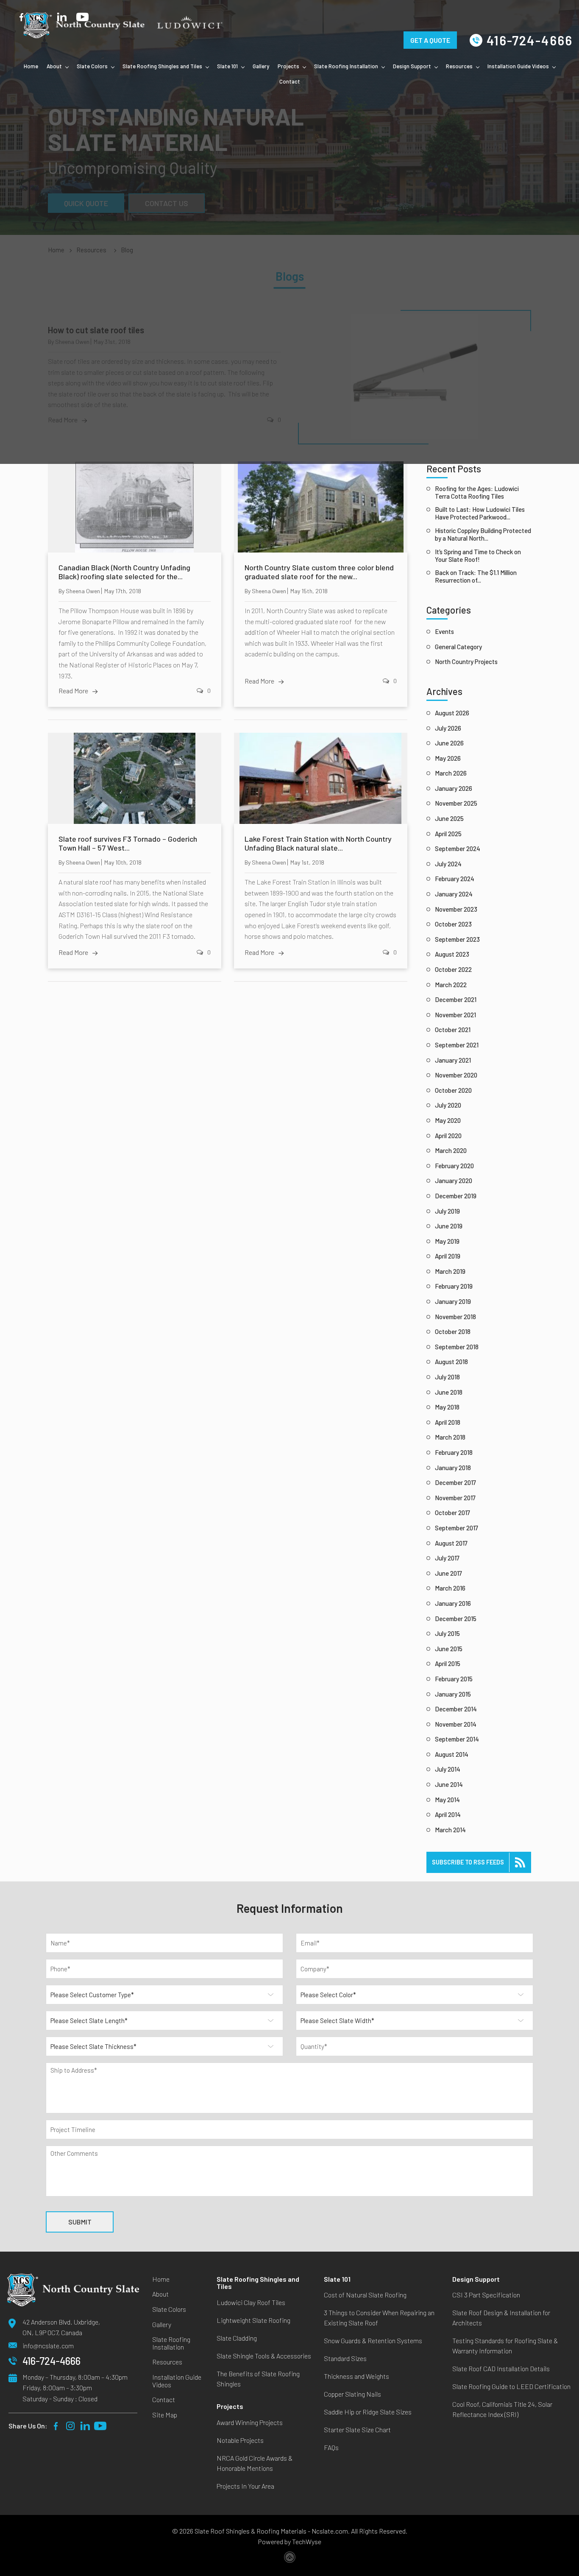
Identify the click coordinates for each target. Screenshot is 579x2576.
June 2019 (449, 1226)
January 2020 (454, 1181)
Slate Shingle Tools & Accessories (264, 2356)
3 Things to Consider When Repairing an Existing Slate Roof (379, 2318)
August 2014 (452, 1754)
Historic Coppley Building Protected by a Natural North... (483, 534)
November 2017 (455, 1498)
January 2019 (453, 1301)
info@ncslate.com (48, 2346)
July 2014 (448, 1769)
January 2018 (453, 1468)
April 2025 (448, 834)
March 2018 (450, 1437)
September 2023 (457, 939)
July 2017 (447, 1558)
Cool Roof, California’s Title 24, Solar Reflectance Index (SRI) (502, 2409)
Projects (288, 66)
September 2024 (458, 848)
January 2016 (453, 1603)
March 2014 (450, 1830)
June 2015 (449, 1649)
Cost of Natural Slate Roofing (365, 2295)
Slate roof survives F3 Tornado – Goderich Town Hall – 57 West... (128, 844)
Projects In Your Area (245, 2486)
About (54, 66)
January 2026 (454, 788)
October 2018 (453, 1331)
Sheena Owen (83, 591)
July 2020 (448, 1105)
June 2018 (449, 1392)
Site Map (165, 2415)
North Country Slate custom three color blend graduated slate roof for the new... (319, 572)
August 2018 (451, 1362)
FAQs (331, 2447)
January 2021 (453, 1060)
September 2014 (457, 1739)
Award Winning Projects (250, 2422)
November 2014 (456, 1724)
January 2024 (454, 894)
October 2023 (453, 924)
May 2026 (448, 758)
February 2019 (454, 1286)
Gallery (261, 66)
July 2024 (448, 864)
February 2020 (454, 1166)
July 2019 (447, 1211)
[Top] (563, 2110)
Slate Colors (92, 66)
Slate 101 (227, 66)
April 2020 (448, 1136)
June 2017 (448, 1573)
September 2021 (457, 1045)
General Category (458, 647)
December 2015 (456, 1619)
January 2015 (453, 1694)
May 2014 (447, 1800)
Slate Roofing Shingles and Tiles (162, 66)
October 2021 (453, 1030)
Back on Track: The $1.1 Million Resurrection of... (476, 576)
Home (31, 66)
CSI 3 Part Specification (486, 2295)
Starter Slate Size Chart (357, 2429)
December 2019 (456, 1196)
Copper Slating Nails (352, 2394)
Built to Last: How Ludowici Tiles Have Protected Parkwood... (480, 513)
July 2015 (447, 1633)
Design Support (412, 66)
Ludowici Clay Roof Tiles (251, 2302)
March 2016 (450, 1588)
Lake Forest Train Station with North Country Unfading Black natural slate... (318, 844)
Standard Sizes (345, 2358)
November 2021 (455, 1015)
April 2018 (448, 1422)
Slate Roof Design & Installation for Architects (501, 2318)
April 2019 (448, 1256)
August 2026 (452, 713)
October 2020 (453, 1090)
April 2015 (448, 1663)
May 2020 (448, 1120)
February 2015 (454, 1679)
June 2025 (449, 818)
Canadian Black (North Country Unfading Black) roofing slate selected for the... (124, 572)
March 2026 (451, 773)
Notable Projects (240, 2440)
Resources (459, 66)
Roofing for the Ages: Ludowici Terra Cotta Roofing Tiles (477, 492)
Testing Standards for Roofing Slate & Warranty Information (505, 2346)
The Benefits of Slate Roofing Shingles (258, 2379)
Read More (73, 691)
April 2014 (448, 1814)
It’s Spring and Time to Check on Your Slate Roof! (478, 555)
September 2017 (457, 1528)
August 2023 (452, 954)
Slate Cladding (237, 2338)
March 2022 (451, 985)
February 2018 (454, 1452)
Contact (290, 81)
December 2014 (456, 1709)
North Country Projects (466, 661)
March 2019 (450, 1271)
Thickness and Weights (356, 2376)
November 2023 (456, 909)
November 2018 (455, 1317)
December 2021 (456, 999)
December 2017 (455, 1482)
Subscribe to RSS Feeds (468, 1862)
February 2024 (455, 879)
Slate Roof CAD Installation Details (501, 2368)
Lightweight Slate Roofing (253, 2320)
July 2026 (448, 728)
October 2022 (453, 969)
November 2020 (456, 1075)
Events (444, 631)
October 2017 (452, 1513)
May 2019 (447, 1241)
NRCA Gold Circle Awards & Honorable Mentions (255, 2463)
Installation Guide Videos (518, 66)
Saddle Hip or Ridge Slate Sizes (368, 2412)
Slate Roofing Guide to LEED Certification (511, 2386)
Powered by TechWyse (289, 2541)
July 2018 (447, 1377)
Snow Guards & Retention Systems (373, 2340)
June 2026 (449, 743)
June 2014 (449, 1784)
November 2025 (456, 803)
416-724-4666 (530, 40)
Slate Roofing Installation (346, 66)
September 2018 (457, 1347)
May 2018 (447, 1407)
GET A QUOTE (430, 29)
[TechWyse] (290, 2559)
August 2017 (451, 1543)
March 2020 (451, 1150)
